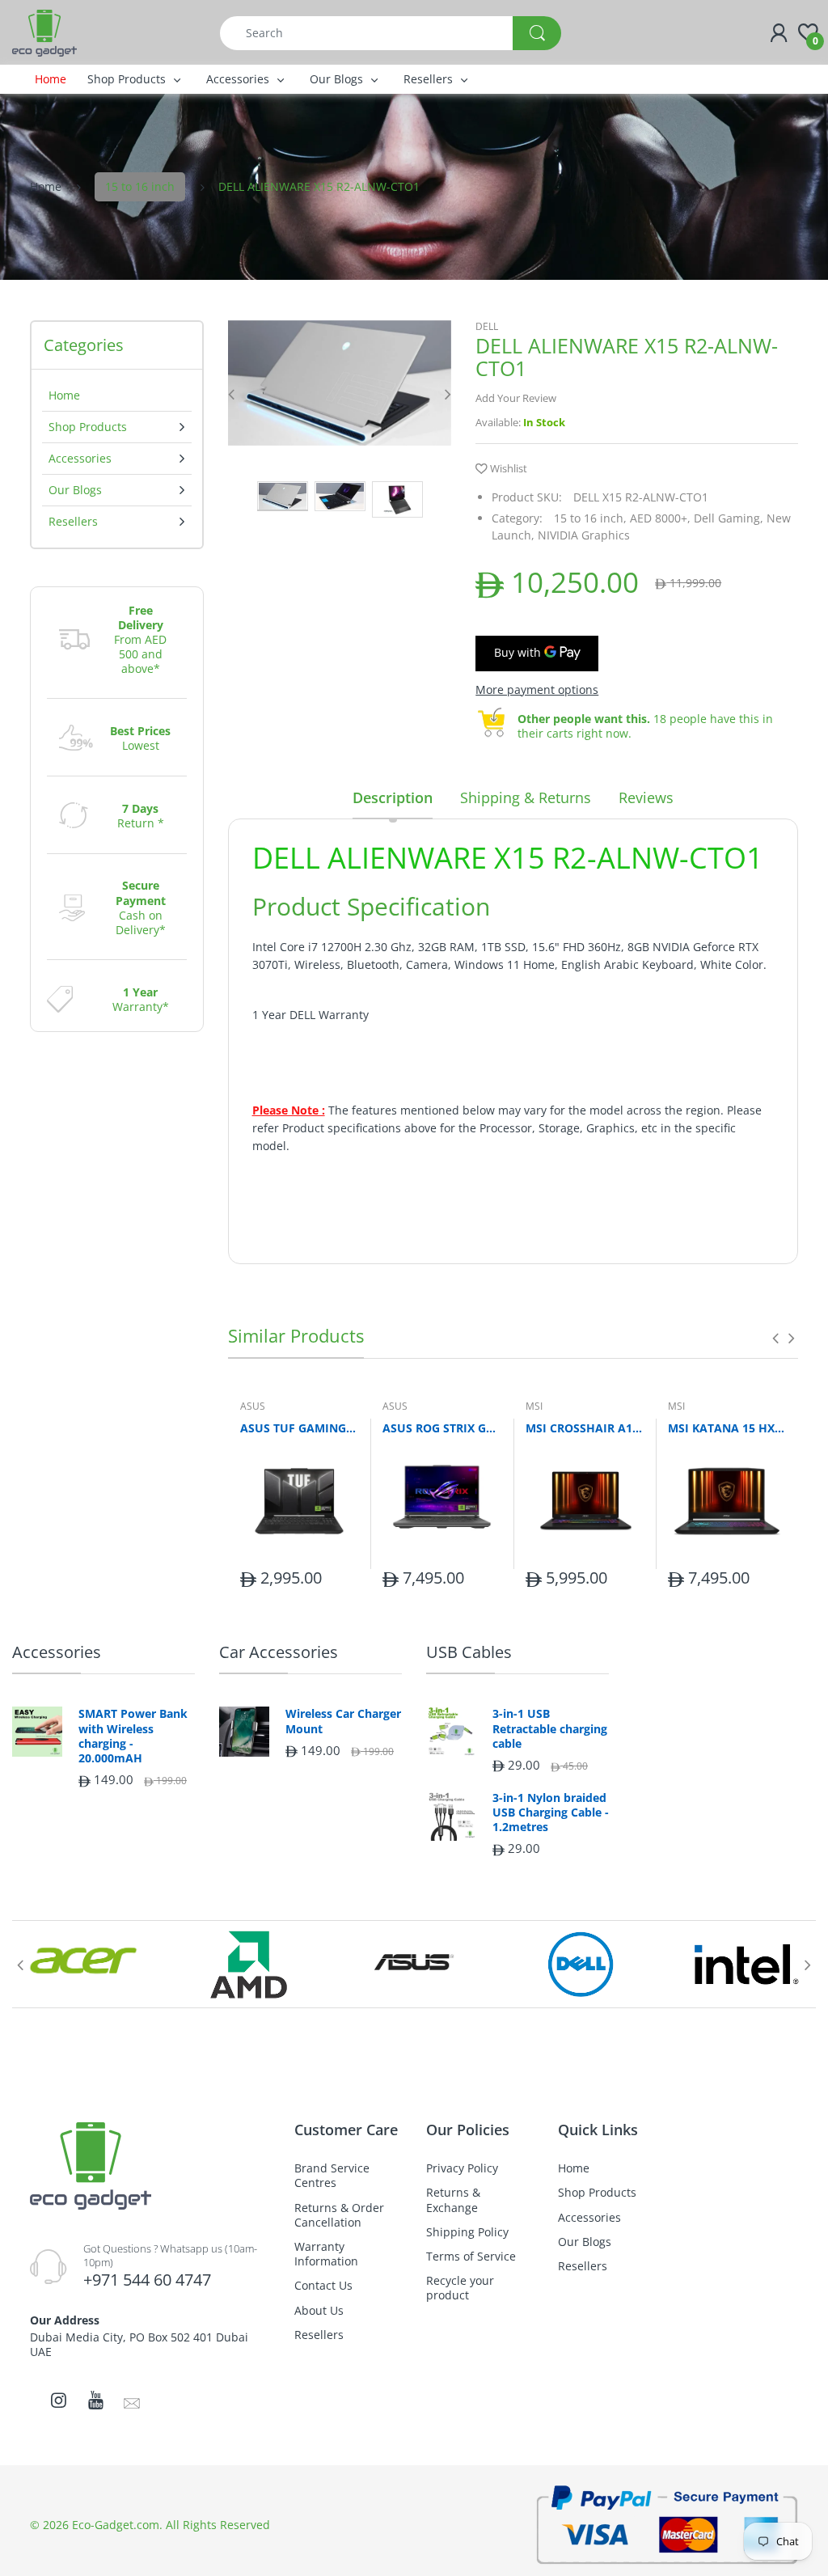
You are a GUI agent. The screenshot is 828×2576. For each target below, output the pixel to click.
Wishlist (509, 468)
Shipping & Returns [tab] (526, 797)
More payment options (537, 690)
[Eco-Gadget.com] (44, 32)
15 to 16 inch (140, 186)
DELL (487, 326)
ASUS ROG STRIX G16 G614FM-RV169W (441, 1428)
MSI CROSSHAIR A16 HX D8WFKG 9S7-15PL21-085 (585, 1428)
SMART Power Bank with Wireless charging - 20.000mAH (133, 1736)
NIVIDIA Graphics (584, 535)
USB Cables (469, 1652)
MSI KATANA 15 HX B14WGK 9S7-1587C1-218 (727, 1428)
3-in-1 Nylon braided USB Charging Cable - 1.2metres (551, 1813)
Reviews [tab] (646, 797)
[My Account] (779, 33)
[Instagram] (58, 2400)
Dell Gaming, (729, 518)
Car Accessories (279, 1652)
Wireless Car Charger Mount (343, 1721)
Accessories (57, 1652)
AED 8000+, (660, 518)
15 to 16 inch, (590, 518)
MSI (534, 1406)
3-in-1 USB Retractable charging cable (550, 1728)
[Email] (132, 2402)
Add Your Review (516, 398)
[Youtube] (95, 2400)
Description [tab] (393, 797)
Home (46, 186)
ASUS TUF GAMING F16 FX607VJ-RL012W (299, 1428)
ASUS (253, 1406)
